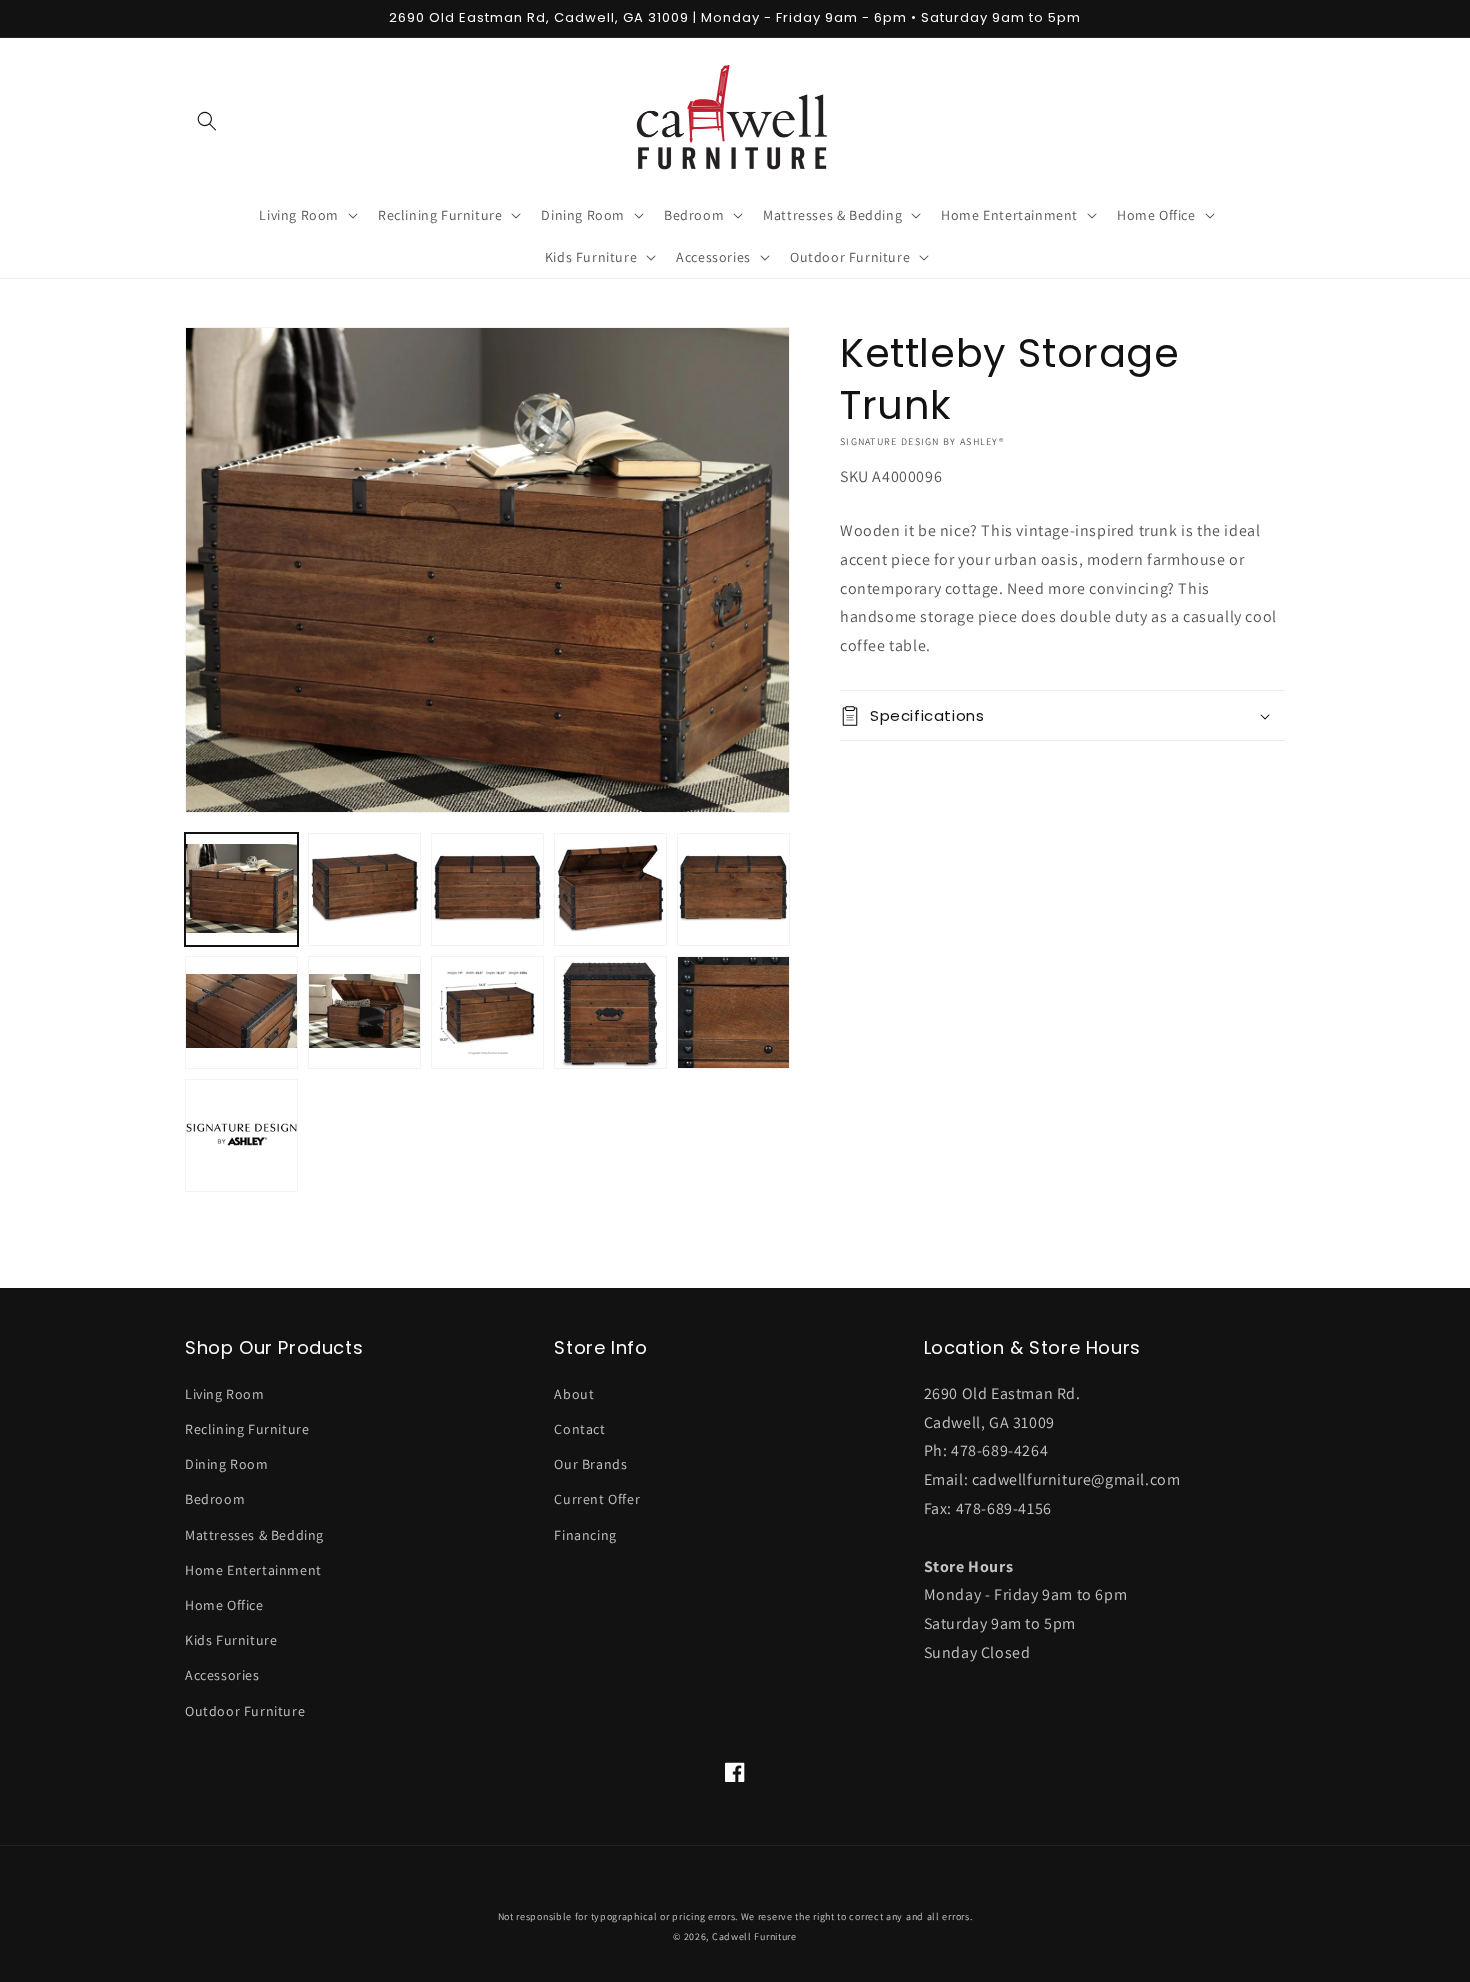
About (574, 1394)
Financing (585, 1535)
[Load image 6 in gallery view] (241, 1012)
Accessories (222, 1675)
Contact (579, 1429)
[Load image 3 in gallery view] (487, 889)
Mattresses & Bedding (254, 1535)
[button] (207, 121)
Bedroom (215, 1499)
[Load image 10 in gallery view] (733, 1012)
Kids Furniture (231, 1640)
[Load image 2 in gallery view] (364, 889)
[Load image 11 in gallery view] (241, 1135)
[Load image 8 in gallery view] (487, 1012)
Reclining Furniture (247, 1429)
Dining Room (227, 1464)
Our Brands (590, 1464)
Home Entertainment (253, 1570)
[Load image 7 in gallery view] (364, 1012)
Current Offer (597, 1499)
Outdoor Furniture (245, 1711)
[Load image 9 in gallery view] (610, 1012)
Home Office (224, 1605)
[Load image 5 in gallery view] (733, 889)
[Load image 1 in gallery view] (241, 889)
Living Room (225, 1394)
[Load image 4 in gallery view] (610, 889)
